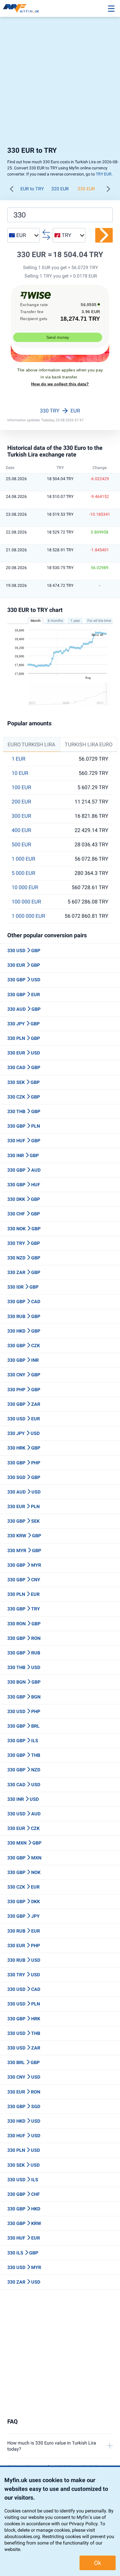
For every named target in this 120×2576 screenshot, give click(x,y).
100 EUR (21, 787)
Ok (98, 2563)
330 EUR (86, 189)
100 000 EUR (26, 902)
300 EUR (21, 816)
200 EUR (21, 802)
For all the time (99, 621)
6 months (55, 621)
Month (36, 621)
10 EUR (20, 773)
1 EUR (18, 759)
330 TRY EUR (60, 411)
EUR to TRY (32, 189)
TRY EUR (104, 174)
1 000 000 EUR (28, 916)
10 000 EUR (25, 887)
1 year (75, 621)
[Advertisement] (60, 83)
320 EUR (60, 189)
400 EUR (21, 830)
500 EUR (21, 845)
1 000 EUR (23, 859)
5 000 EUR (23, 873)
